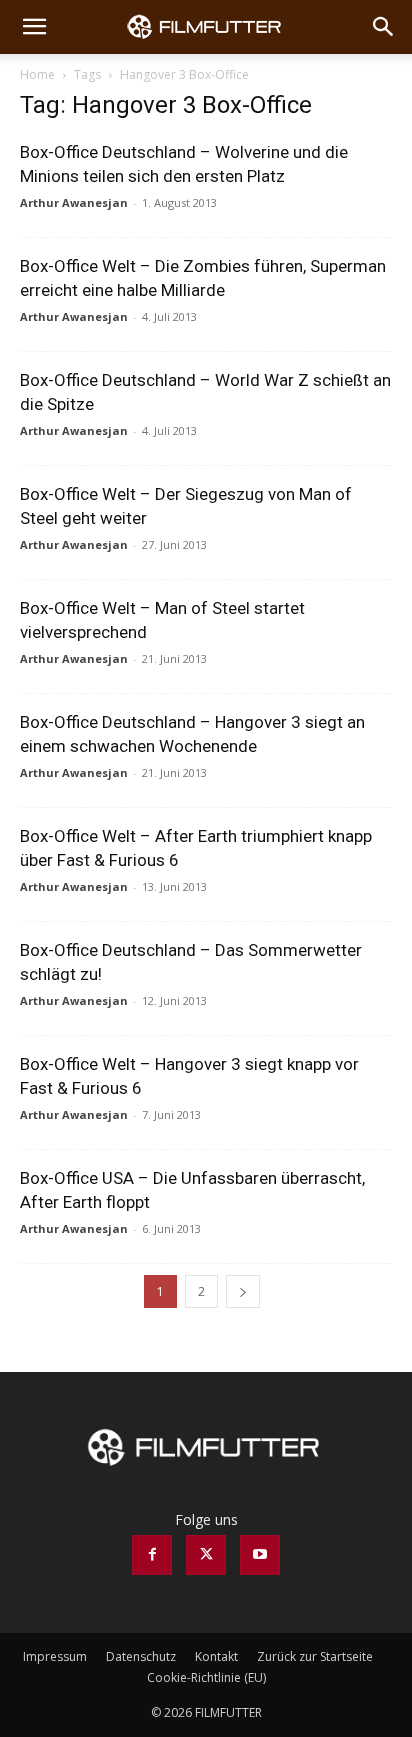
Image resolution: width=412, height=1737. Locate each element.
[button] (34, 27)
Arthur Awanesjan (74, 202)
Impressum (55, 1656)
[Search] (384, 27)
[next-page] (243, 1291)
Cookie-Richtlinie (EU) (206, 1677)
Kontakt (216, 1656)
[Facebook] (152, 1555)
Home (37, 74)
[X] (206, 1555)
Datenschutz (141, 1656)
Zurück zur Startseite (315, 1656)
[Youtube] (260, 1555)
